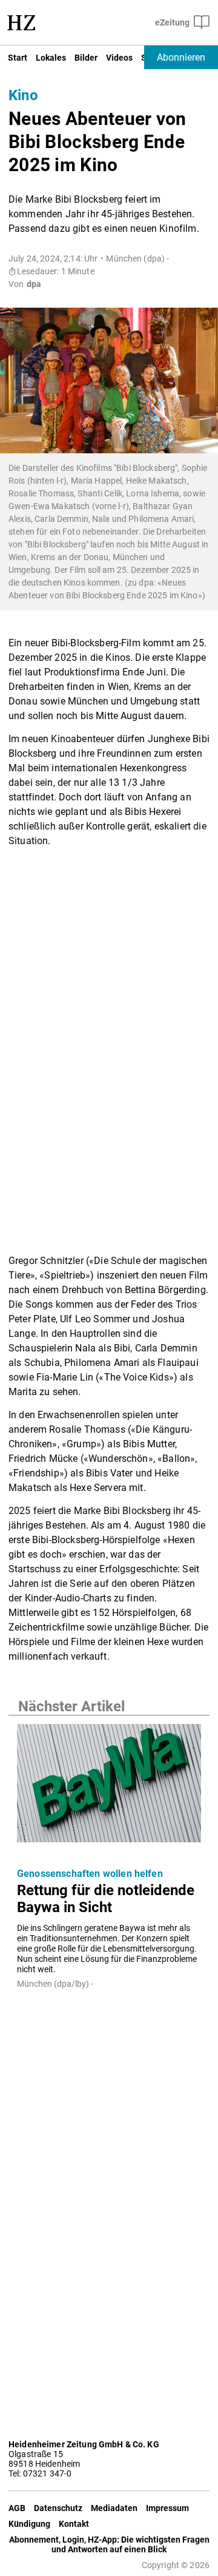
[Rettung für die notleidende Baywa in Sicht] (109, 1787)
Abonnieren (181, 57)
